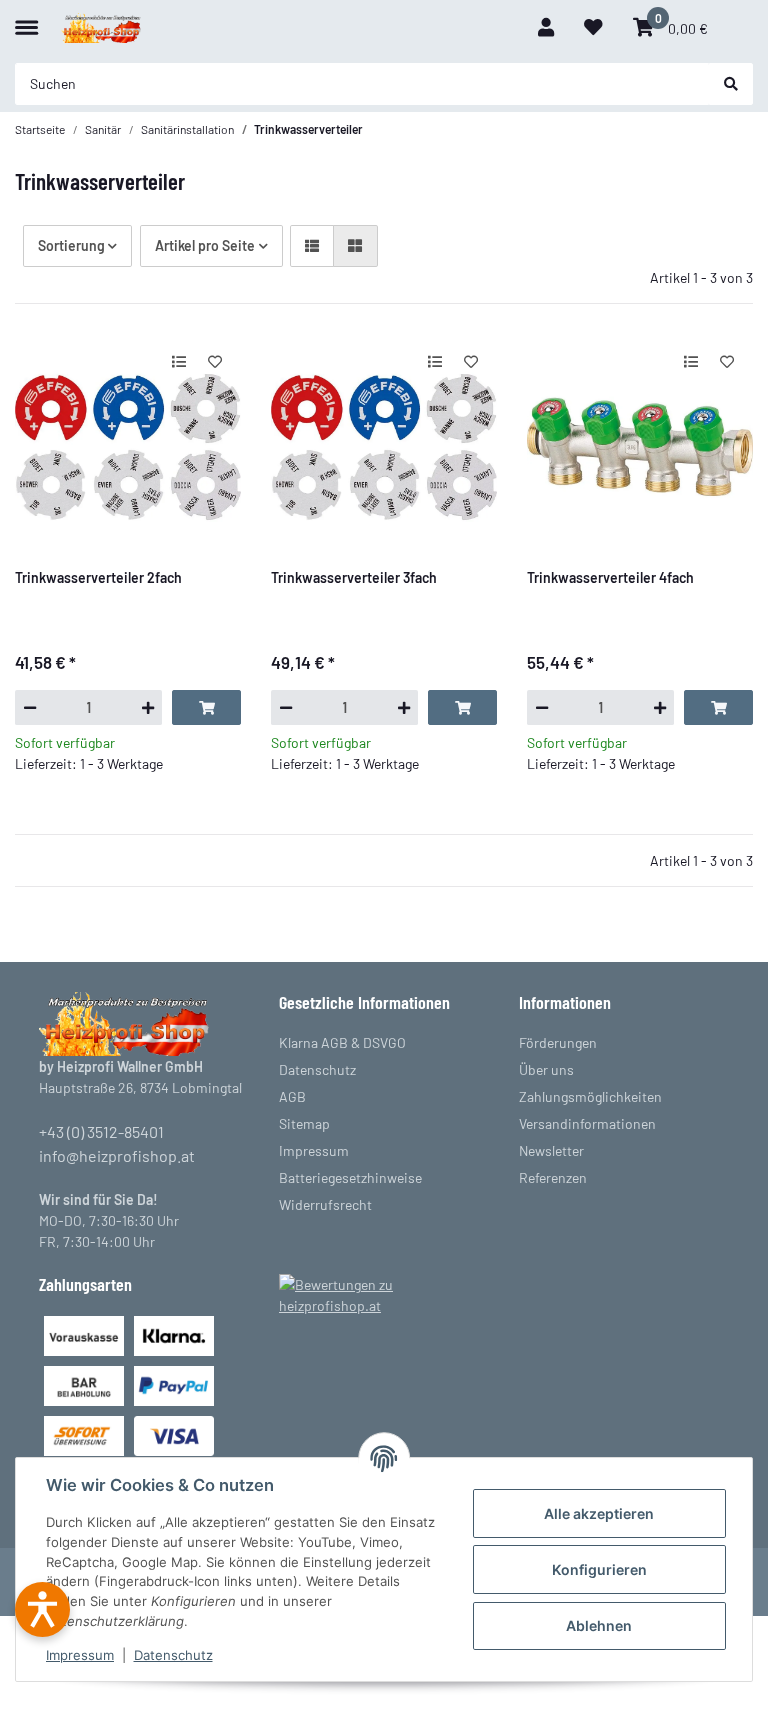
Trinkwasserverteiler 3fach (354, 577)
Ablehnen (599, 1625)
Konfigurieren (599, 1569)
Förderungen (558, 1042)
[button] (546, 27)
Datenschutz (173, 1655)
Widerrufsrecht (325, 1204)
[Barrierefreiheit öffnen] (42, 1609)
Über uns (546, 1069)
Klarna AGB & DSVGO (342, 1042)
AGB (292, 1096)
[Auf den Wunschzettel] (215, 361)
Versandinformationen (587, 1123)
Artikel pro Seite (205, 245)
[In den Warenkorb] (206, 707)
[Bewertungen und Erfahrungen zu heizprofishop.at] (384, 1293)
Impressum (80, 1655)
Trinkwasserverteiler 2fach (98, 577)
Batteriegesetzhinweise (350, 1177)
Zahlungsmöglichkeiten (590, 1096)
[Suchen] (731, 84)
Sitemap (304, 1123)
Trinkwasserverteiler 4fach (610, 577)
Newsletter (551, 1150)
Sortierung (71, 245)
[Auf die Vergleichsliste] (178, 361)
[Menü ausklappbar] (26, 18)
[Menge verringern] (29, 707)
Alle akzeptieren (599, 1513)
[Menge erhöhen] (147, 707)
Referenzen (553, 1177)
